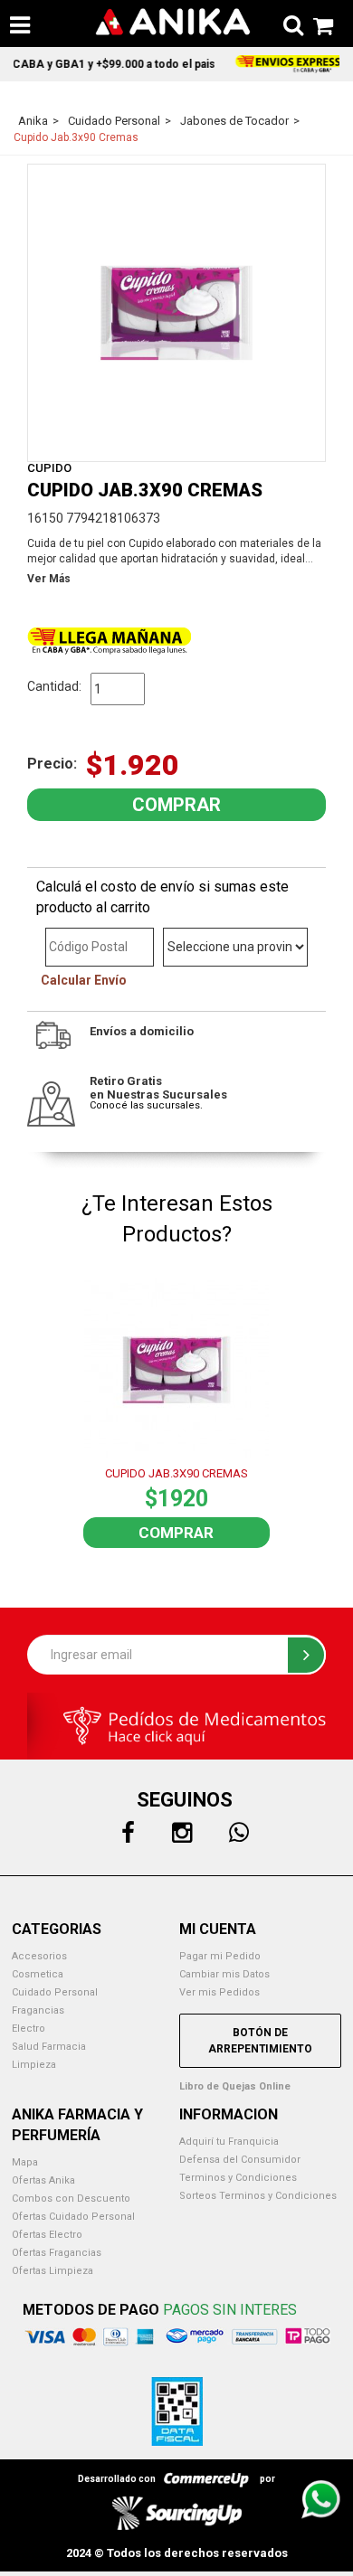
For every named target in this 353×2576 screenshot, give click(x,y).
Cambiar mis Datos (224, 1974)
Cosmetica (38, 1974)
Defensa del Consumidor (240, 2160)
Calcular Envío (84, 980)
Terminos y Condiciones (238, 2178)
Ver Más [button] (49, 579)
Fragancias (38, 2010)
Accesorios (39, 1956)
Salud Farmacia (49, 2047)
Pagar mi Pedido (220, 1956)
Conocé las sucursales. (146, 1105)
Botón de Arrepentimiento (260, 2041)
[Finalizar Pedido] (318, 23)
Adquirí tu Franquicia (229, 2142)
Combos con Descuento (71, 2199)
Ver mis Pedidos (219, 1992)
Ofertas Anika (43, 2180)
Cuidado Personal (55, 1992)
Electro (29, 2029)
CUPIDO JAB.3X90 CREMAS (176, 1473)
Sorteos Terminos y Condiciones (258, 2196)
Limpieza (34, 2065)
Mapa (25, 2162)
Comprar (176, 1533)
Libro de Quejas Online (235, 2086)
